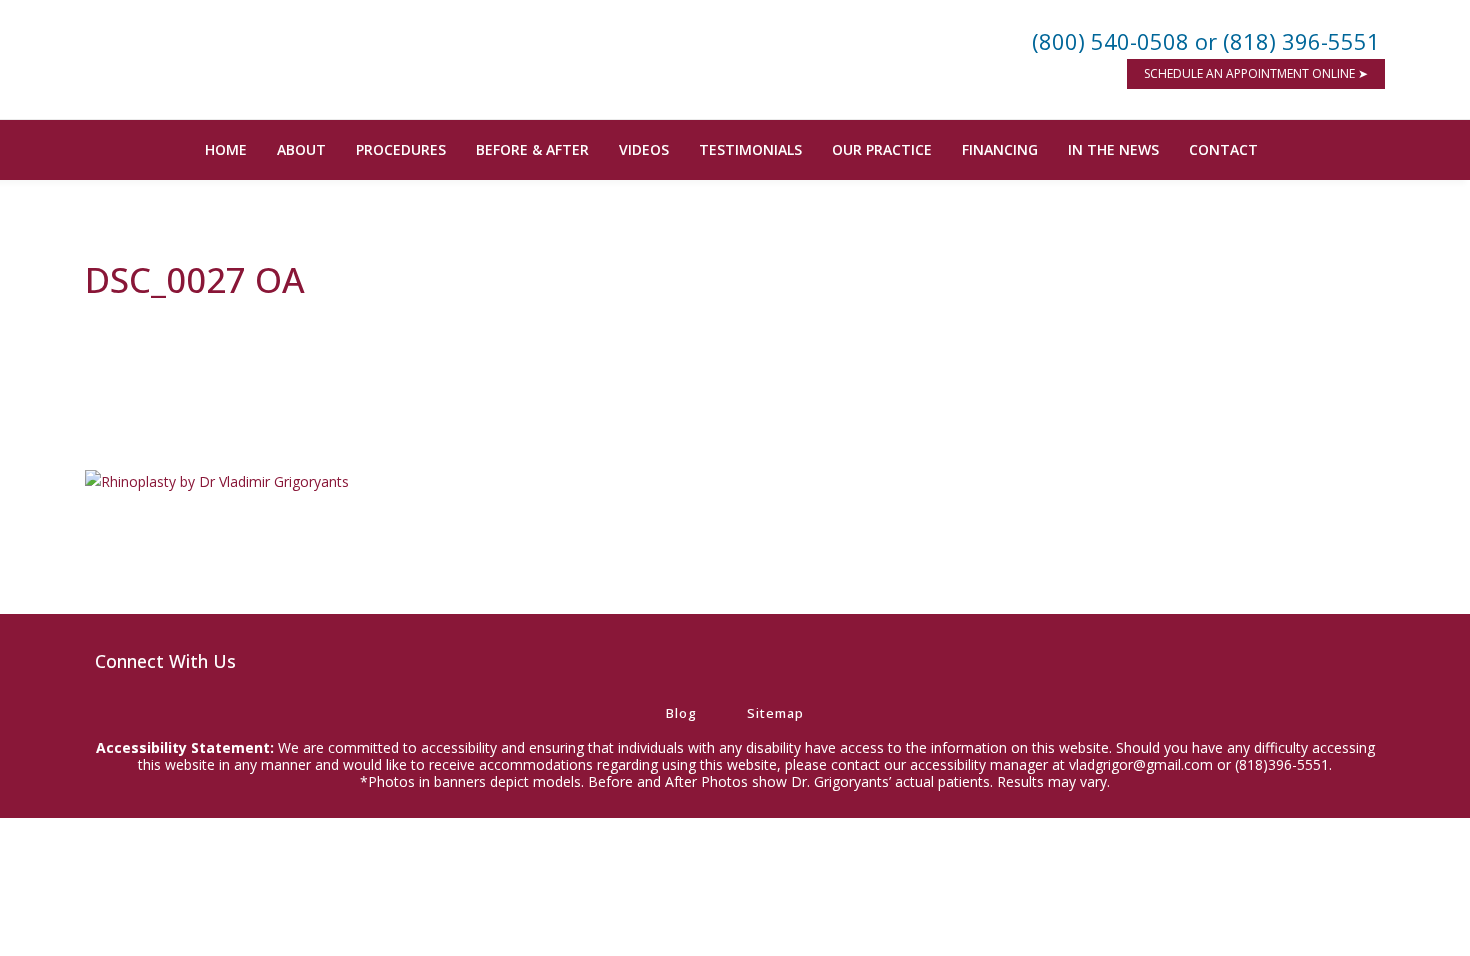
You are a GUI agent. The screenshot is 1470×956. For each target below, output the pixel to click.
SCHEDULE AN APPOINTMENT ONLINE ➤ (1256, 73)
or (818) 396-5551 (1287, 41)
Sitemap (775, 713)
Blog (681, 713)
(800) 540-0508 (1110, 41)
